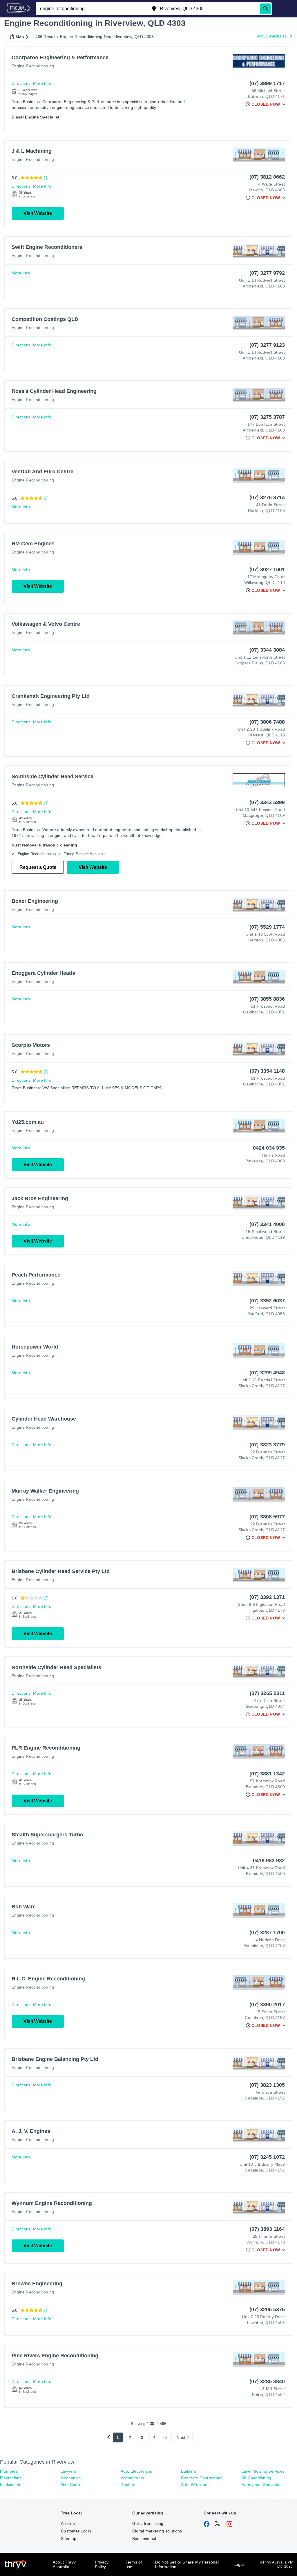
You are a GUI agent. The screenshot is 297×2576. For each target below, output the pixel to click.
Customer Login (76, 2531)
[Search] (265, 9)
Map (20, 37)
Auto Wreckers (195, 2485)
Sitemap (69, 2539)
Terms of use (134, 2564)
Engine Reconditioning (33, 66)
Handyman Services (260, 2485)
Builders (189, 2471)
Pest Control (72, 2485)
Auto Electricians (136, 2471)
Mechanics (70, 2478)
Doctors (128, 2485)
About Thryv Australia (64, 2564)
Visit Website (38, 213)
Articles (68, 2523)
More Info (42, 83)
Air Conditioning (256, 2478)
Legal (239, 2564)
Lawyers (68, 2471)
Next (181, 2437)
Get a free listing (148, 2523)
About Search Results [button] (275, 36)
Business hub (145, 2539)
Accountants (132, 2478)
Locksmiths (11, 2485)
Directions (21, 83)
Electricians (11, 2478)
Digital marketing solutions (157, 2531)
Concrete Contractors (201, 2478)
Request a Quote (38, 867)
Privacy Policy (102, 2564)
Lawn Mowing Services (263, 2471)
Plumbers (9, 2471)
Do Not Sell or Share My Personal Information (187, 2564)
